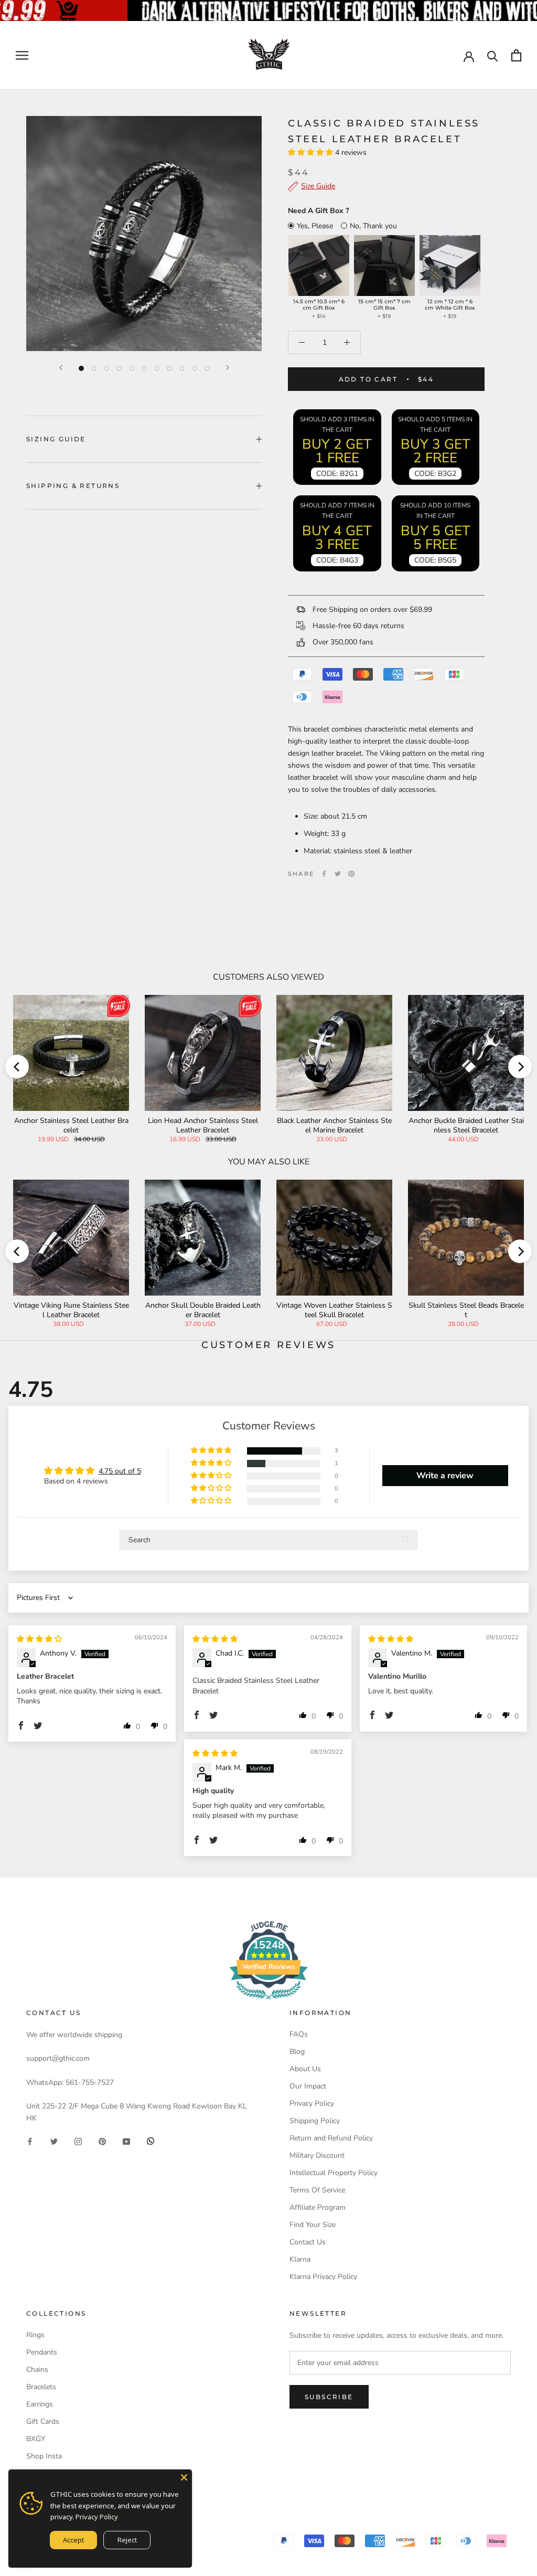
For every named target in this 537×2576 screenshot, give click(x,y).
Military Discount (317, 2155)
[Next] (228, 368)
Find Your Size (313, 2225)
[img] (39, 1639)
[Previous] (61, 368)
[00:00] (144, 234)
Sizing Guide (56, 439)
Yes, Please (315, 226)
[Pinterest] (351, 874)
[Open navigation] (22, 55)
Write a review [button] (445, 1476)
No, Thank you (373, 226)
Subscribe (329, 2397)
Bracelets (41, 2387)
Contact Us (308, 2242)
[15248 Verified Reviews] (268, 2002)
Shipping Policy (315, 2121)
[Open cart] (516, 55)
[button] (312, 152)
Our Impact (308, 2086)
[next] (520, 1067)
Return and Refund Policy (331, 2138)
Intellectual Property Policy (334, 2173)
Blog (297, 2052)
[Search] (493, 55)
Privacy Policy (312, 2103)
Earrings (40, 2404)
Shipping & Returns (73, 486)
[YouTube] (126, 2141)
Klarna (300, 2259)
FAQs (299, 2034)
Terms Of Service (317, 2190)
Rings (35, 2335)
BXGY (36, 2439)
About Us (305, 2069)
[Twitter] (338, 874)
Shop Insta (44, 2456)
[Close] (184, 2477)
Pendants (42, 2352)
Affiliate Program (318, 2207)
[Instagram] (78, 2141)
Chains (37, 2370)
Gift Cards (43, 2421)
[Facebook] (324, 874)
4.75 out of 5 (120, 1471)
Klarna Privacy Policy (323, 2277)
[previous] (17, 1067)
